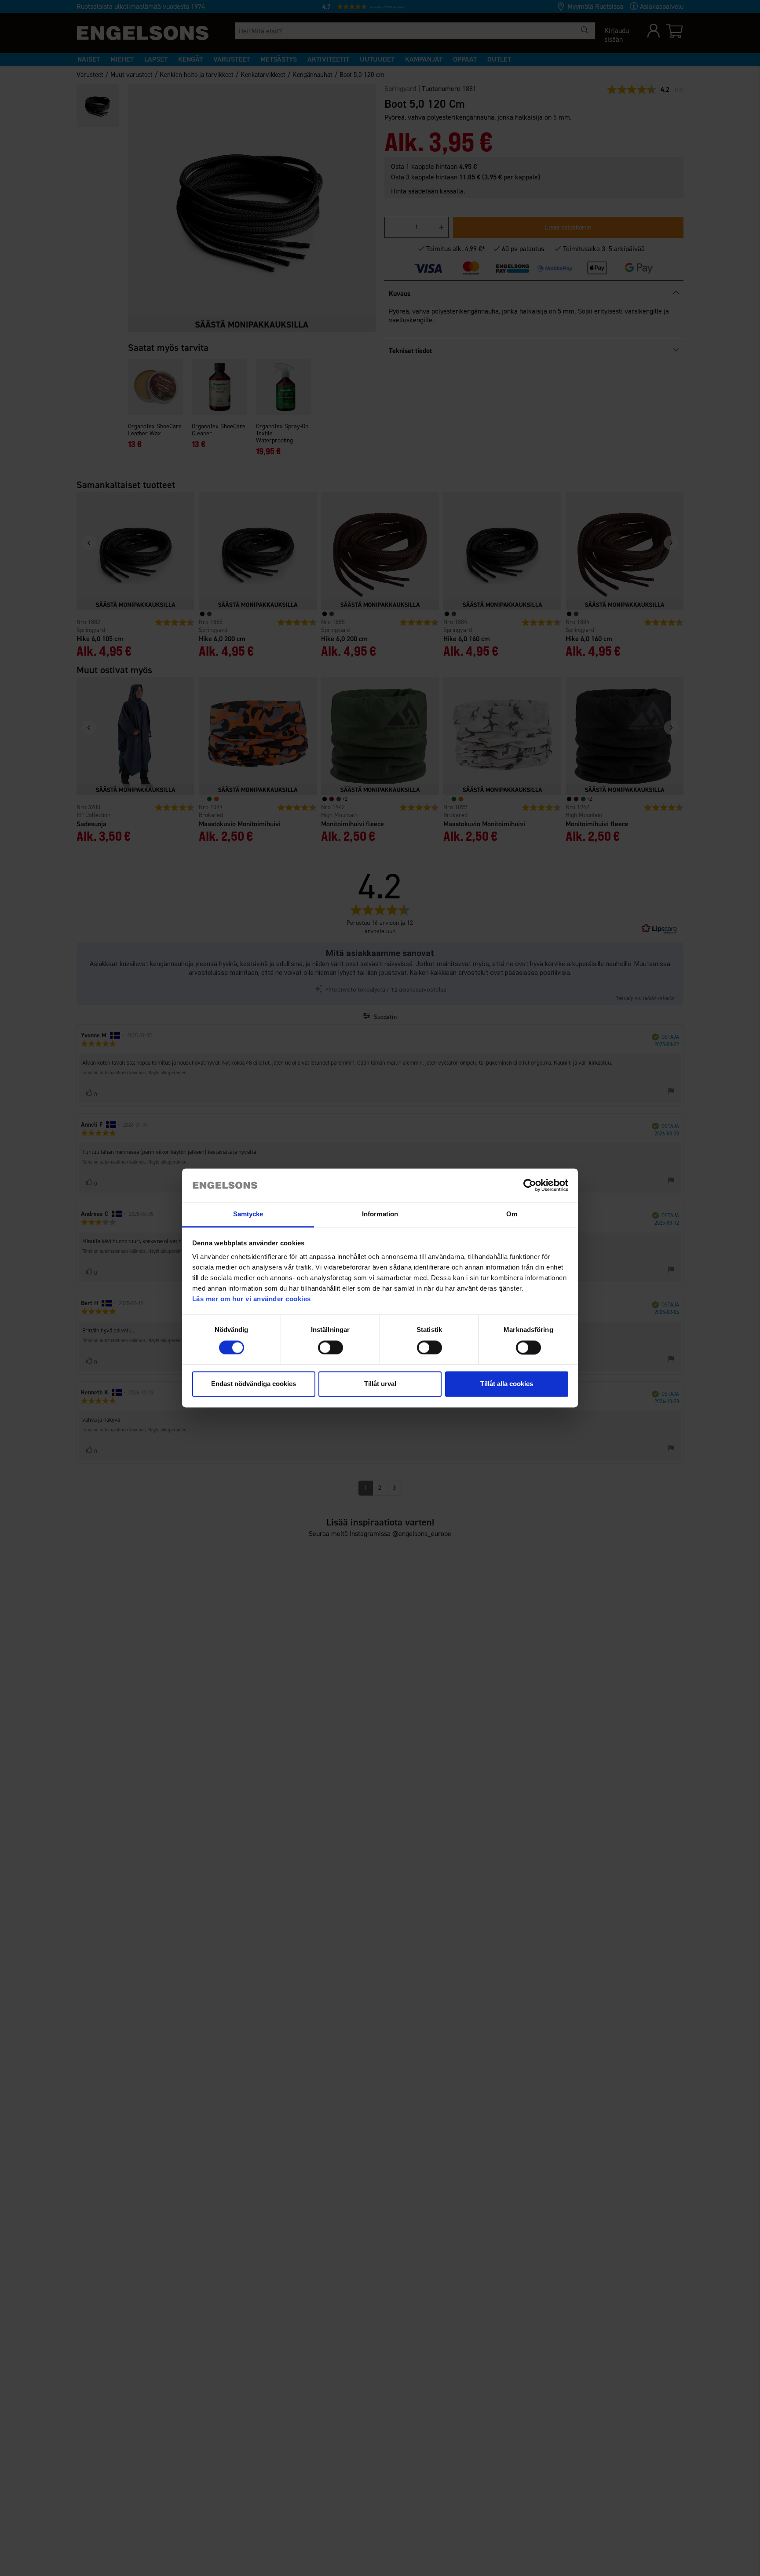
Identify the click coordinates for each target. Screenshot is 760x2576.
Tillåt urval (380, 1384)
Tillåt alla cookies (507, 1384)
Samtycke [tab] (248, 1214)
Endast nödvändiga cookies (254, 1384)
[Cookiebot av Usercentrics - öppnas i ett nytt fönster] (530, 1186)
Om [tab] (512, 1214)
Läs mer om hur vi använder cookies (252, 1299)
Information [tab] (380, 1214)
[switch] (331, 1348)
